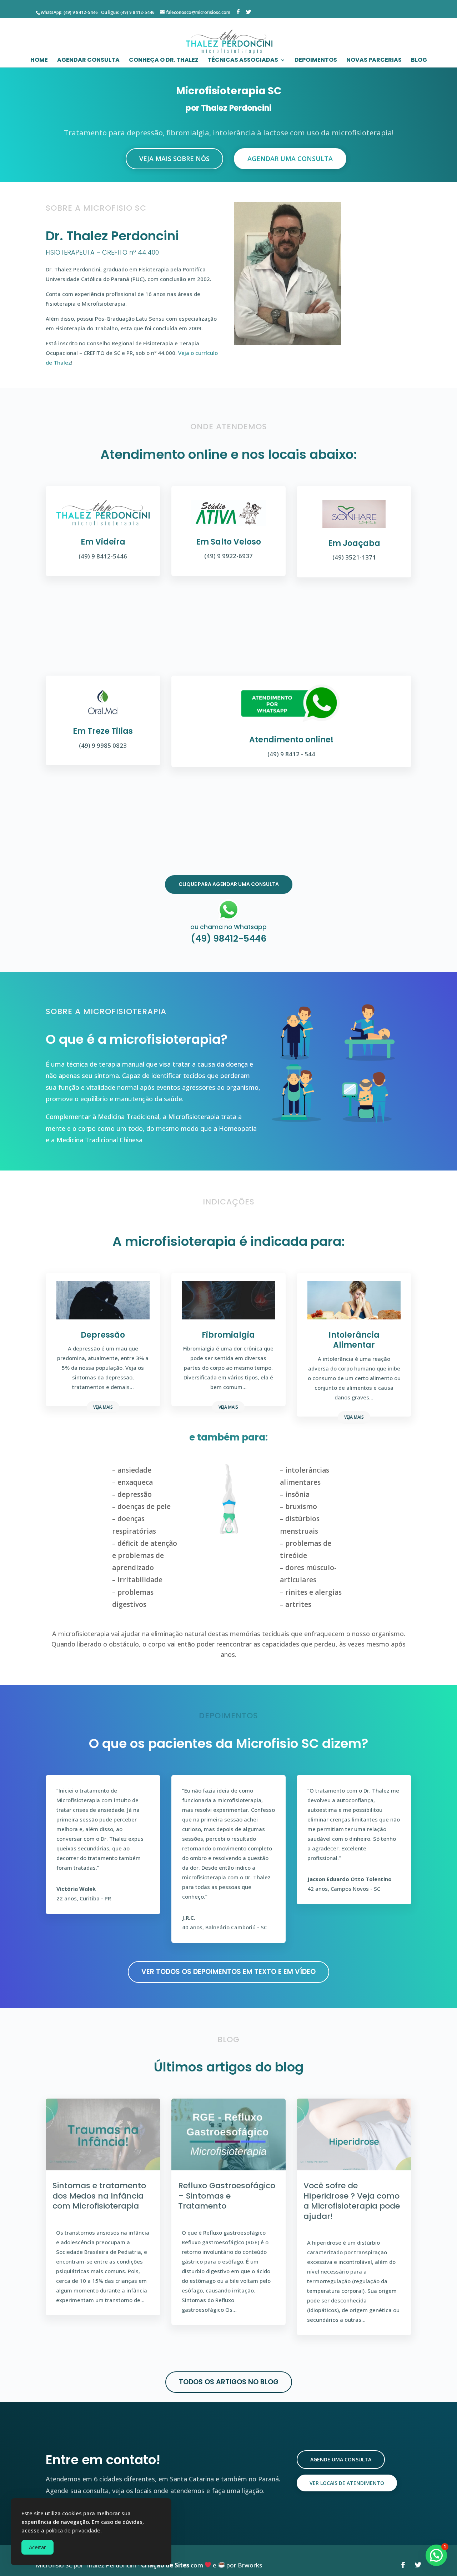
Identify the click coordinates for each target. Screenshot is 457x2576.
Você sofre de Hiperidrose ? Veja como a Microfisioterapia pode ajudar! (352, 2201)
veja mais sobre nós (174, 159)
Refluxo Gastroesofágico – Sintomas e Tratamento (227, 2196)
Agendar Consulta (88, 61)
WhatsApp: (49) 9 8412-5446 (69, 12)
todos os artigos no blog (229, 2382)
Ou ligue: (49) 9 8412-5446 (127, 12)
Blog (419, 61)
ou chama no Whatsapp (228, 927)
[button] (436, 2555)
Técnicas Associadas (243, 61)
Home (39, 61)
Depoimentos (316, 61)
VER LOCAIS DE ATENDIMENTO (347, 2483)
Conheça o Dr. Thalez (164, 61)
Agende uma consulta (341, 2459)
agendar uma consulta (290, 159)
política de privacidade (73, 2530)
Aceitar (37, 2547)
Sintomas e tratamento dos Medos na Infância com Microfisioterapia (99, 2196)
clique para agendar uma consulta (229, 884)
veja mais (103, 1407)
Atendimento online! (291, 740)
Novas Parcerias (374, 61)
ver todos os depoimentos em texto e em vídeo (228, 1972)
